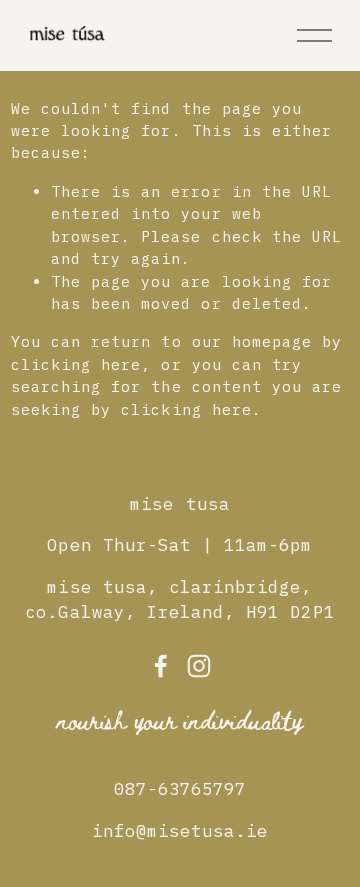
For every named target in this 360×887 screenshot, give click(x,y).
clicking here (76, 364)
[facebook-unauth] (161, 666)
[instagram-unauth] (199, 666)
